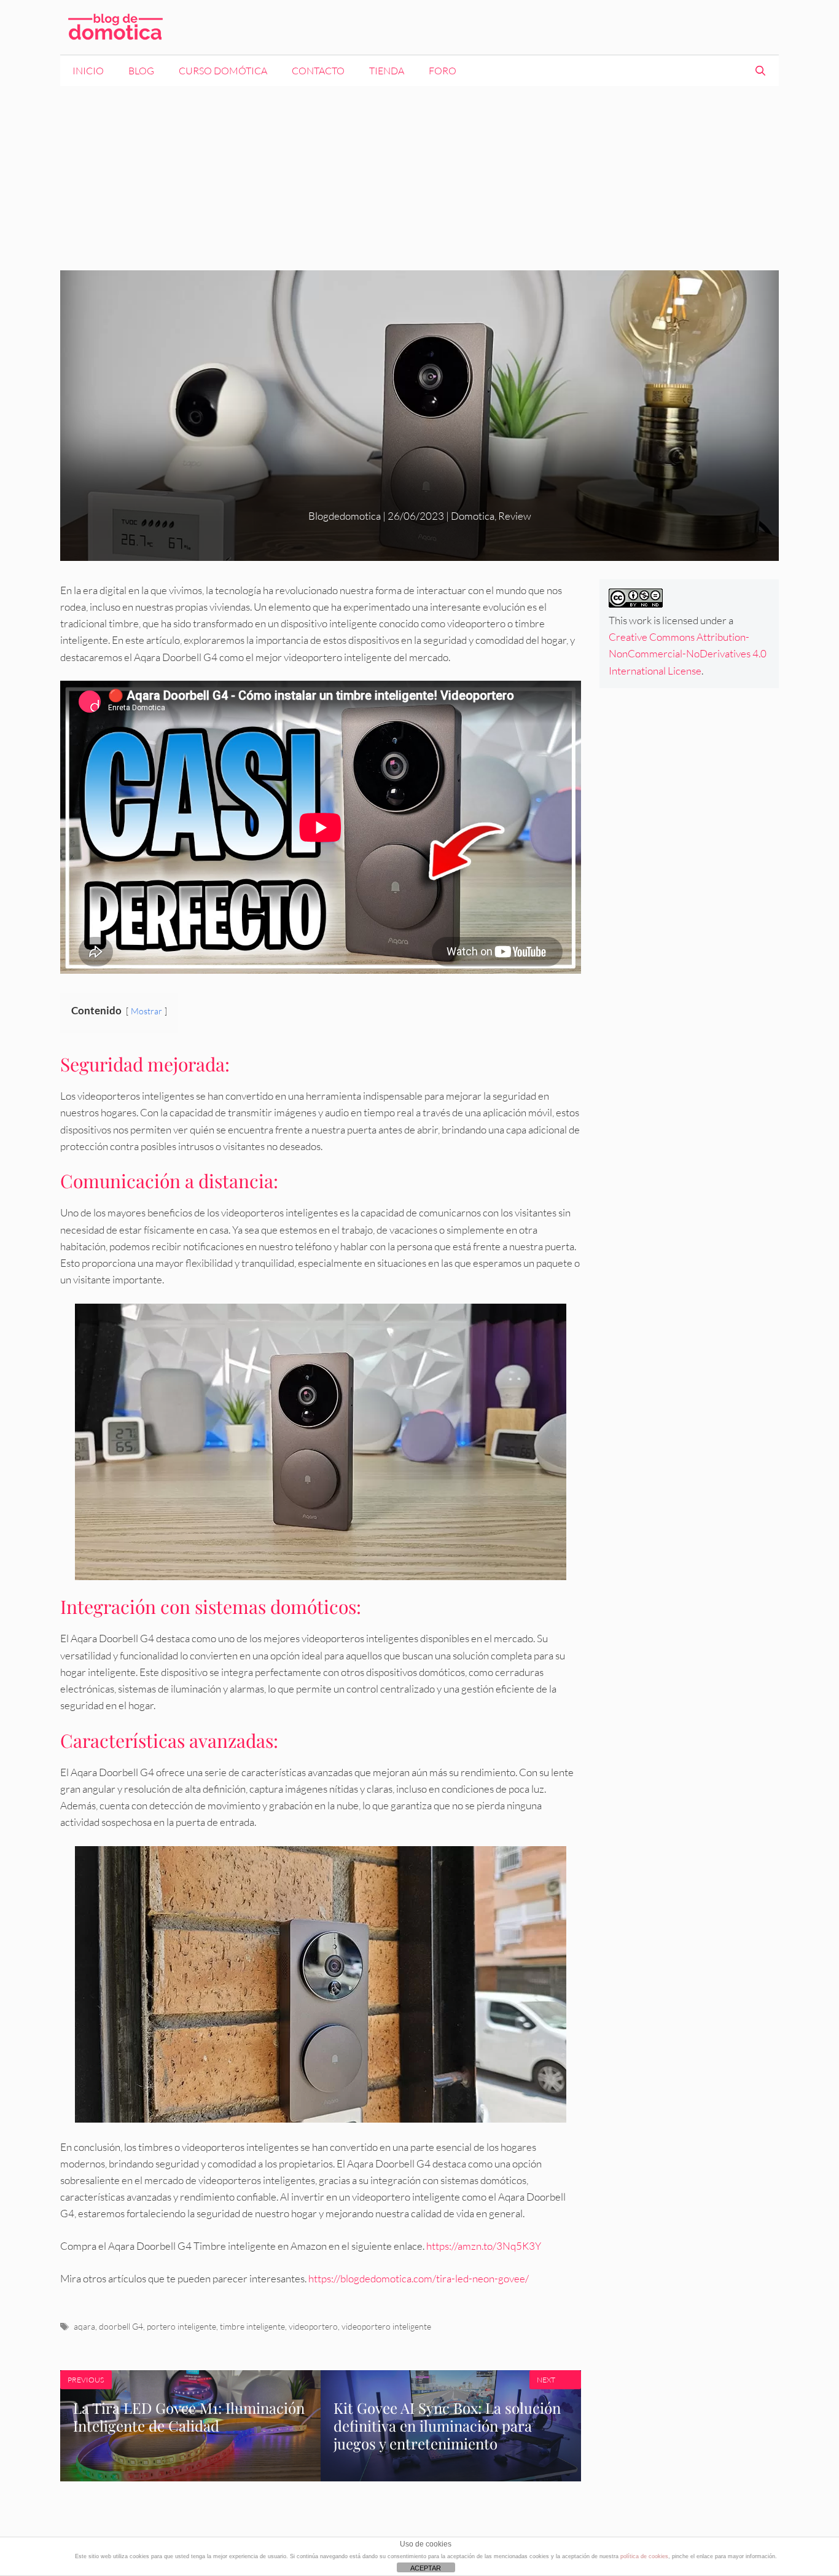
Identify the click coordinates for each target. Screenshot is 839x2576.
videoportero (313, 2326)
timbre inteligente (252, 2326)
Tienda (387, 71)
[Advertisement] (419, 178)
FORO (443, 71)
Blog (141, 71)
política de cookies (644, 2556)
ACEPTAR (426, 2568)
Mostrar (146, 1011)
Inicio (88, 71)
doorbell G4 (121, 2326)
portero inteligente (181, 2326)
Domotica (473, 516)
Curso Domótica (223, 71)
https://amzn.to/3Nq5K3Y (484, 2246)
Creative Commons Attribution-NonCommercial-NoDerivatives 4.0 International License (688, 653)
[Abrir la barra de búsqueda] (760, 71)
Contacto (318, 71)
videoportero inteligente (386, 2326)
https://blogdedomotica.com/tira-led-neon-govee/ (419, 2278)
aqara (84, 2326)
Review (515, 516)
